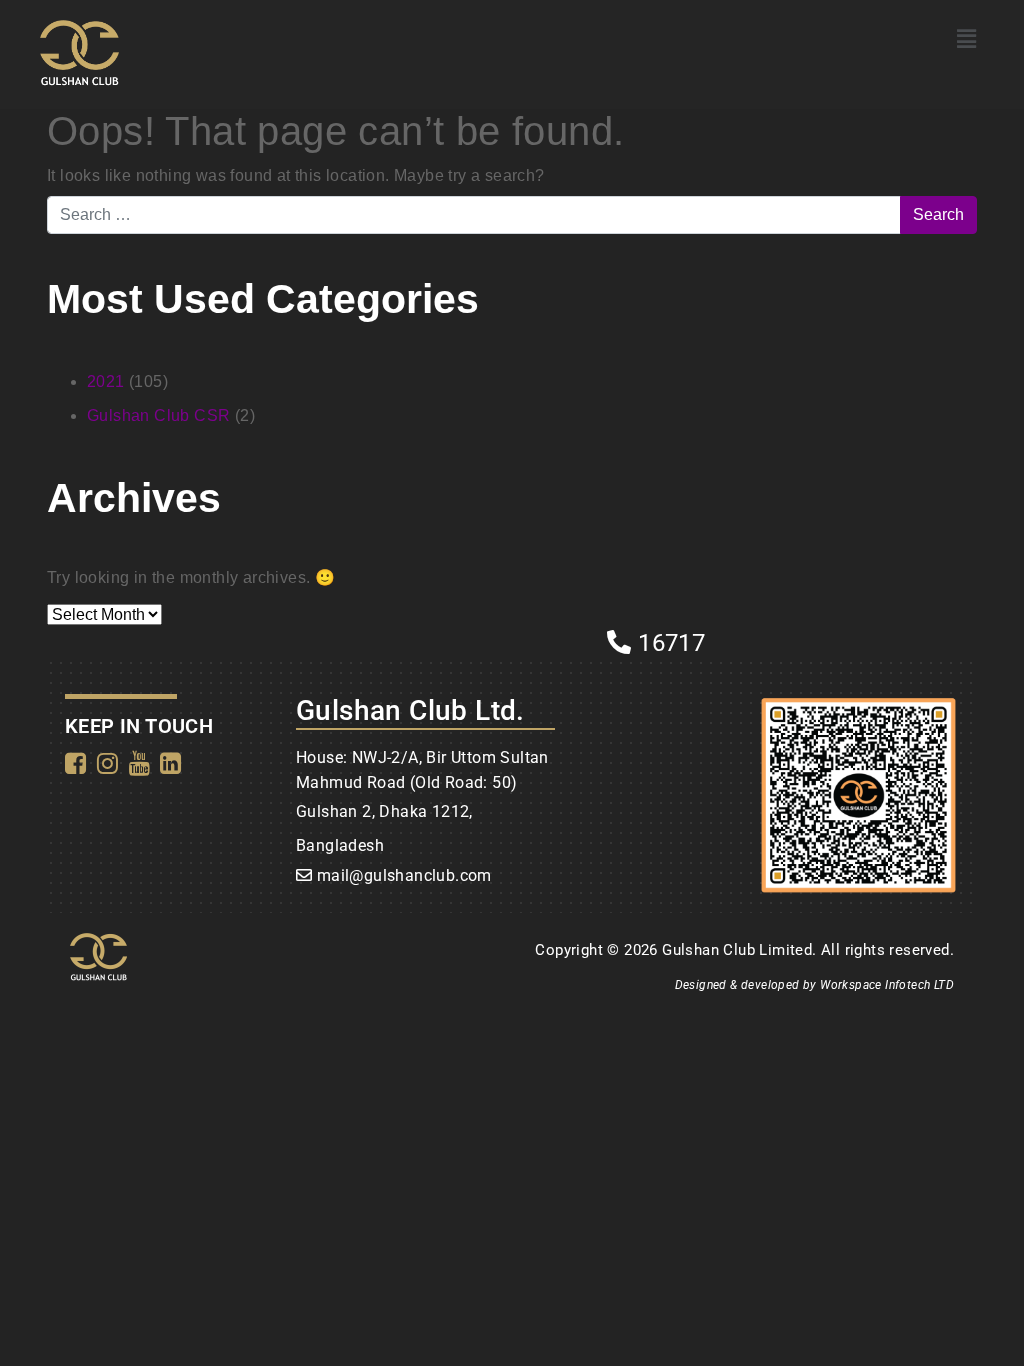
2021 (106, 381)
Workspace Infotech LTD (887, 985)
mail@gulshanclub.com (404, 875)
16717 (668, 643)
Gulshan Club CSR (158, 415)
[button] (966, 39)
